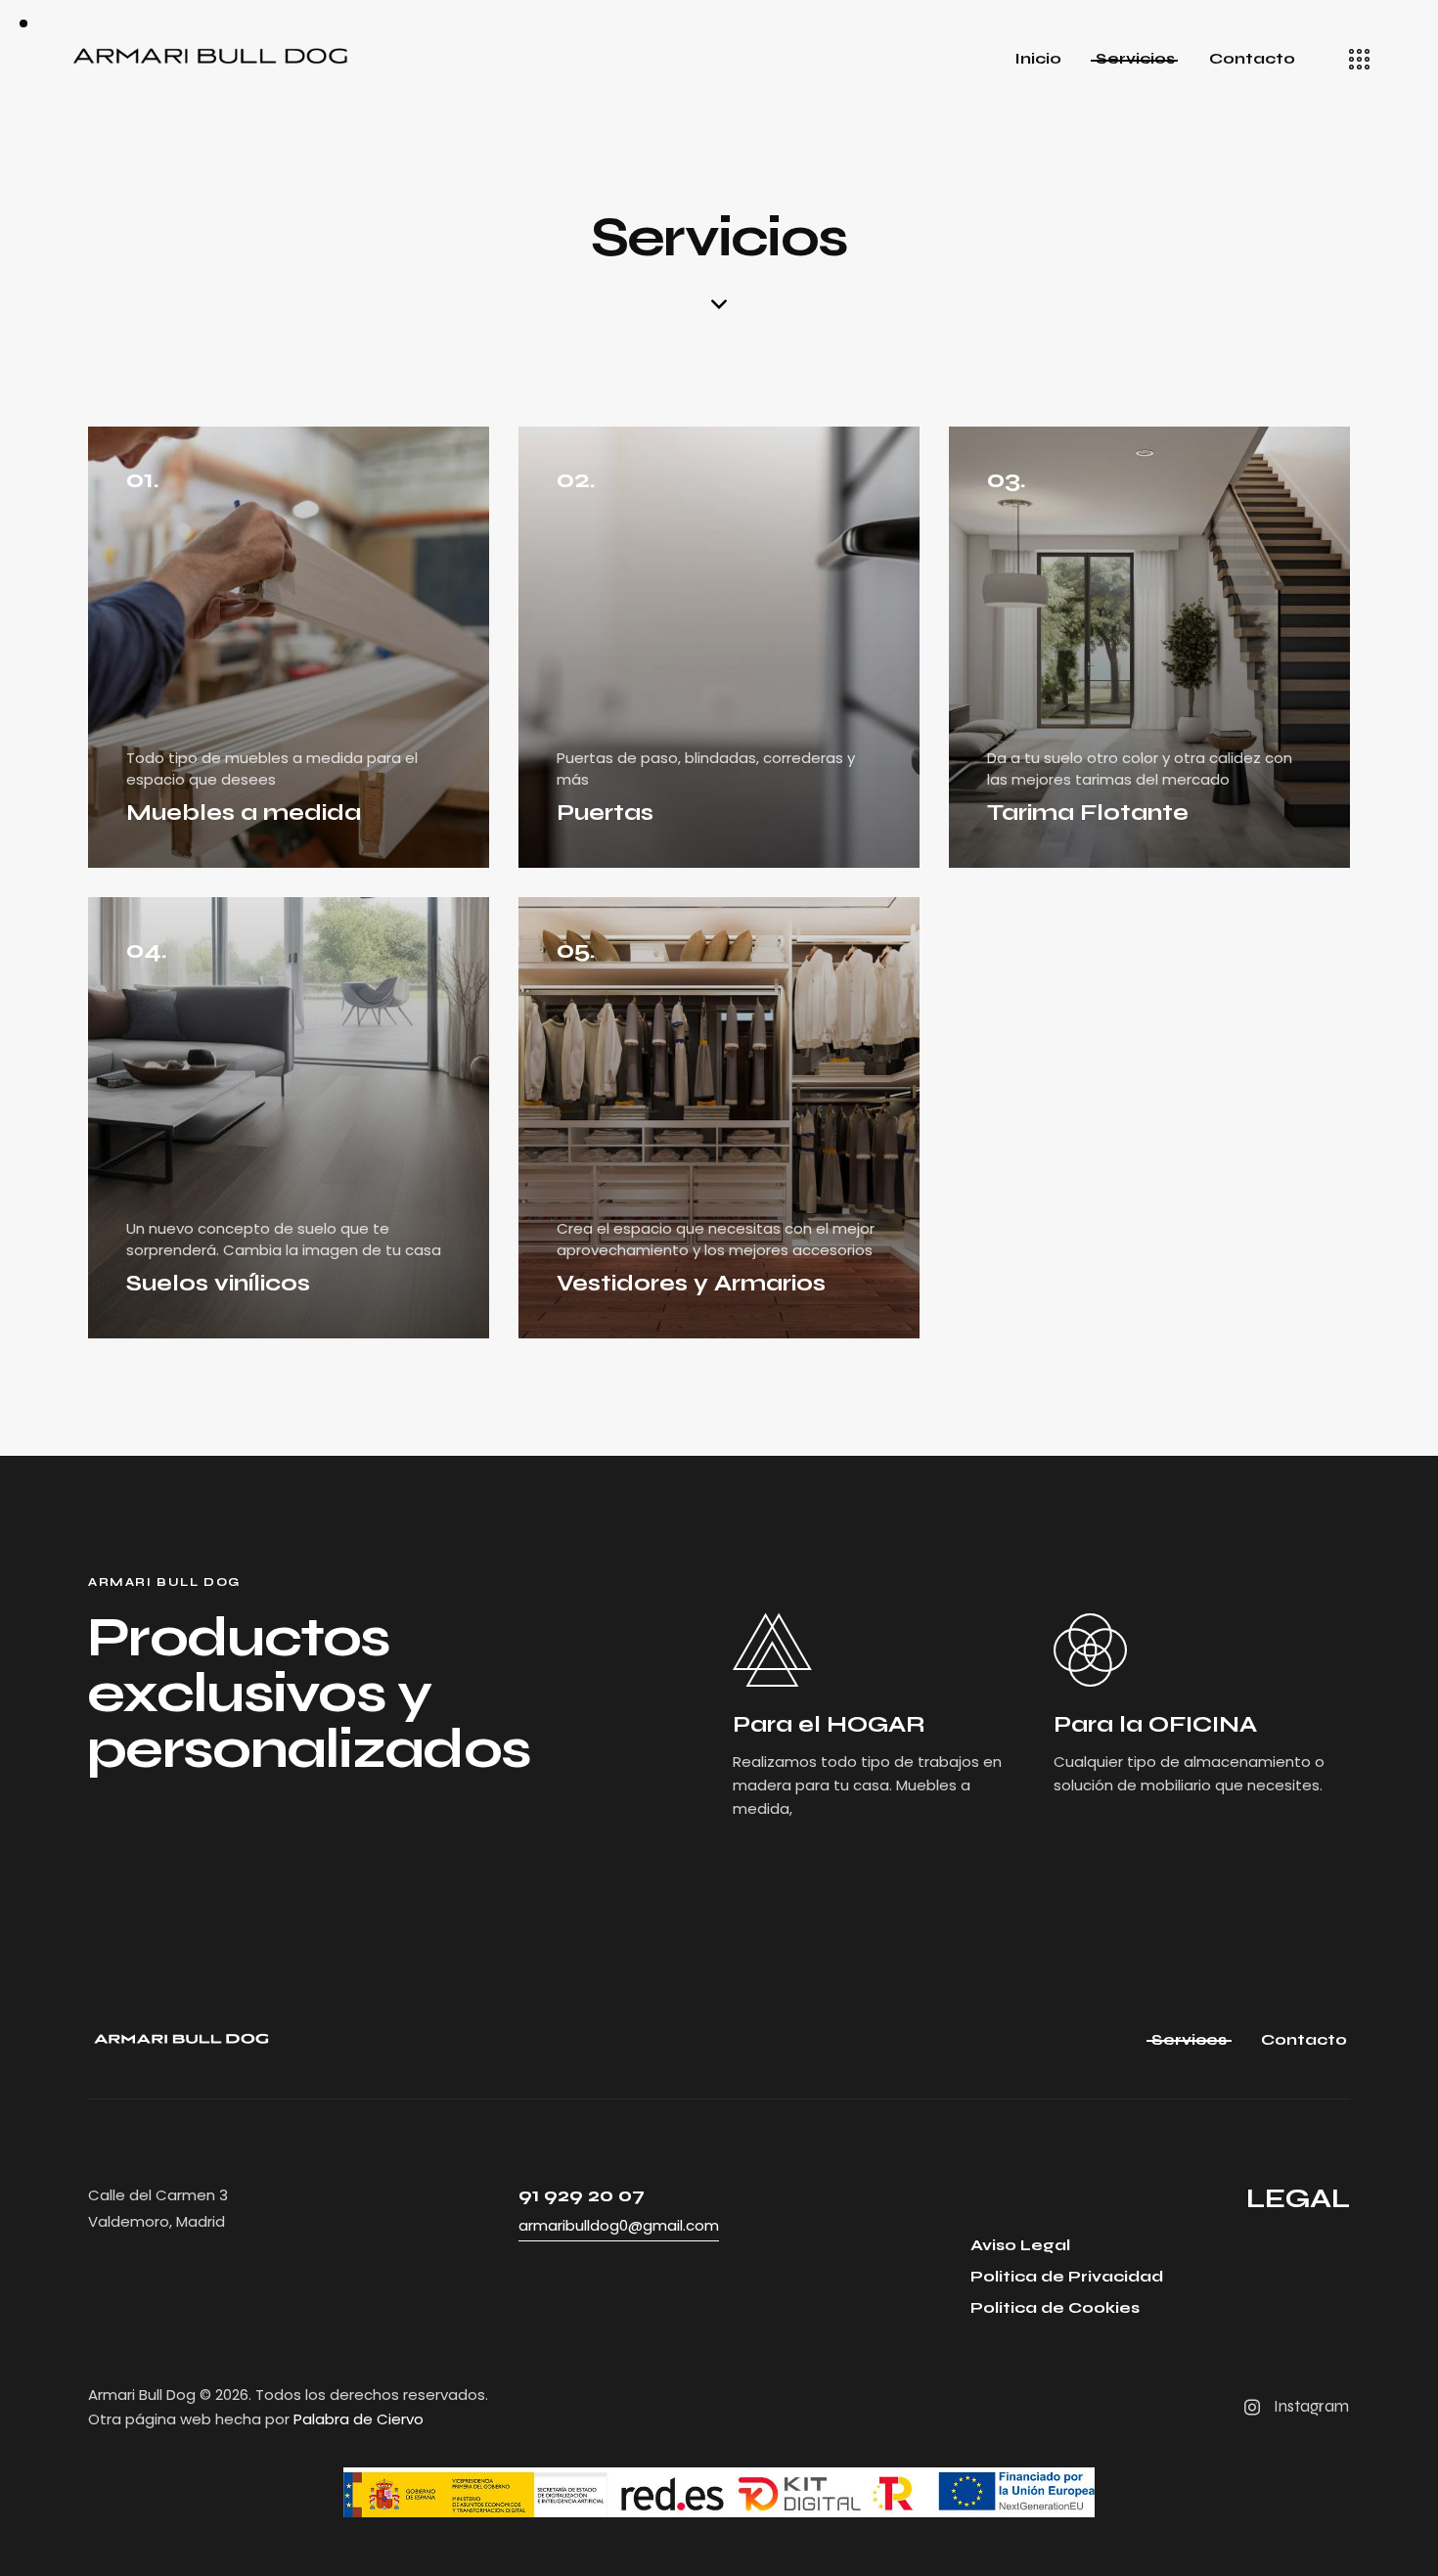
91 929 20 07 (582, 2195)
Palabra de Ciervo (359, 2419)
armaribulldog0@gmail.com (619, 2225)
